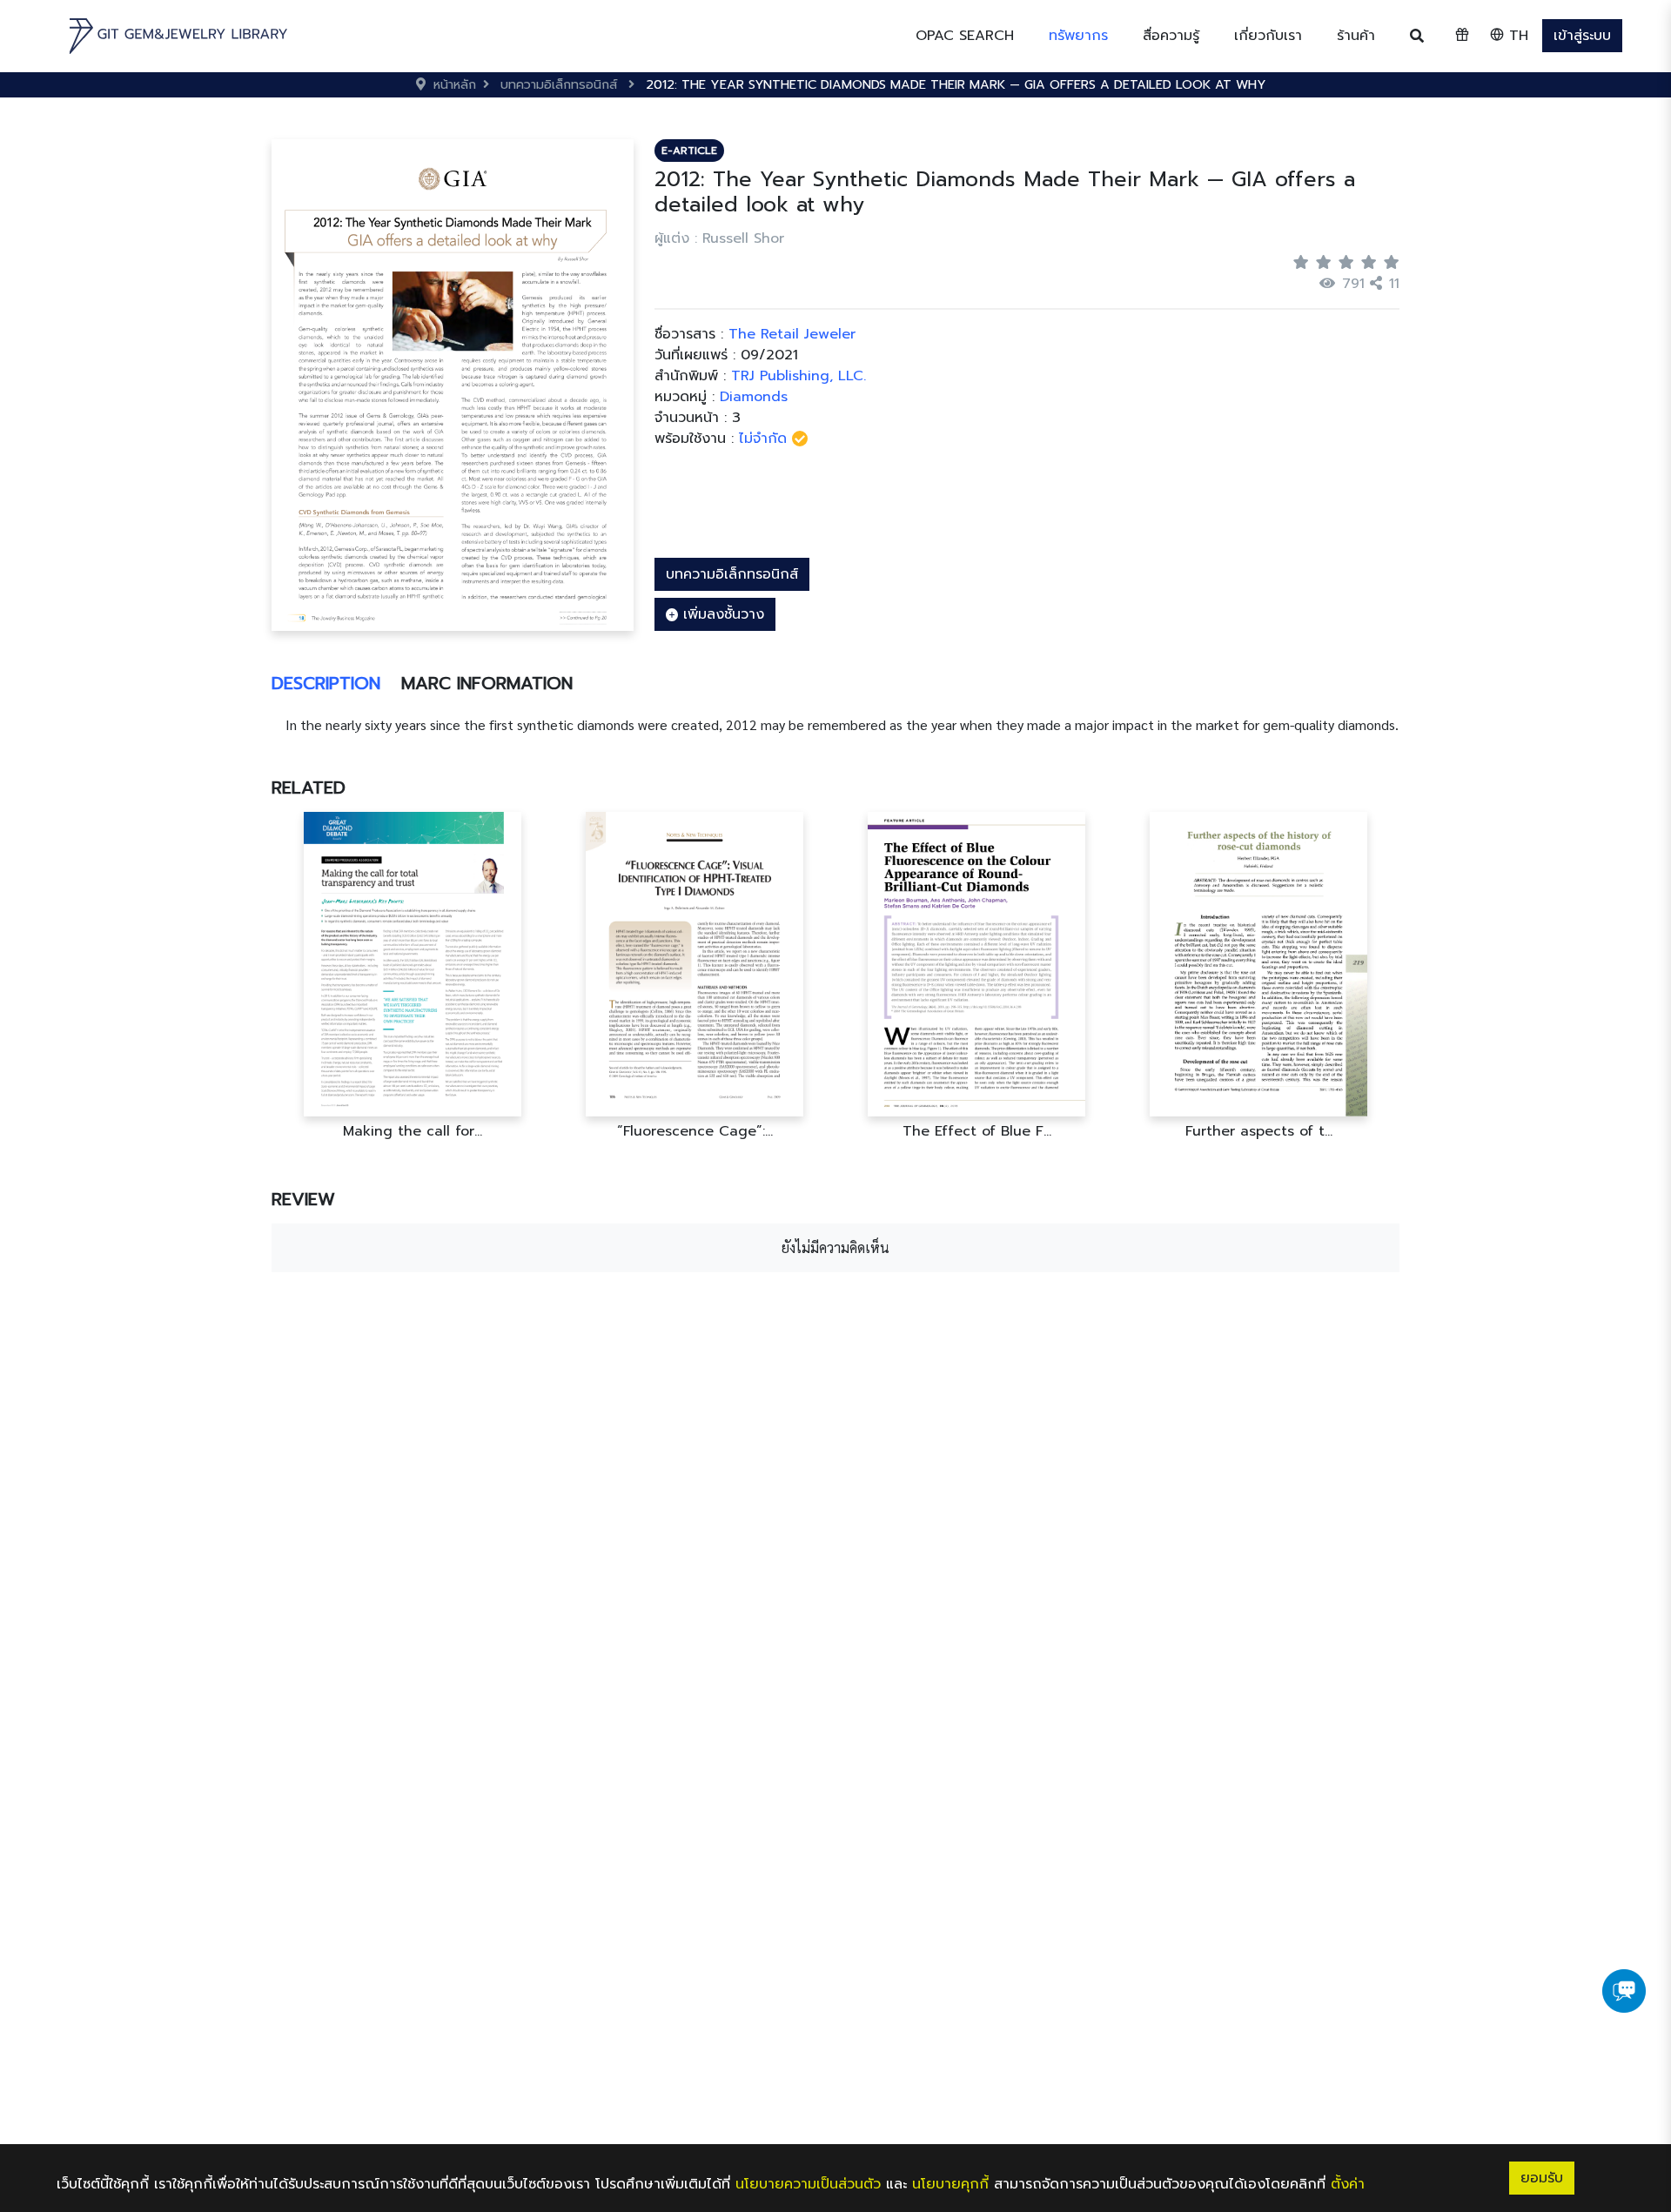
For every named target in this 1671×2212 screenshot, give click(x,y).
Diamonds (754, 397)
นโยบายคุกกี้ (950, 2184)
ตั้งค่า (1348, 2184)
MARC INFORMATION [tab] (487, 683)
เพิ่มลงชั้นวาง (721, 614)
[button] (1078, 36)
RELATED (309, 788)
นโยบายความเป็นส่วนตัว (808, 2184)
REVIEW (303, 1199)
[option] (413, 976)
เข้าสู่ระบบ (1582, 36)
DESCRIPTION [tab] (326, 683)
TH (1516, 36)
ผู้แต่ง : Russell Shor (719, 238)
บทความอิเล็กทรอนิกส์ (732, 574)
